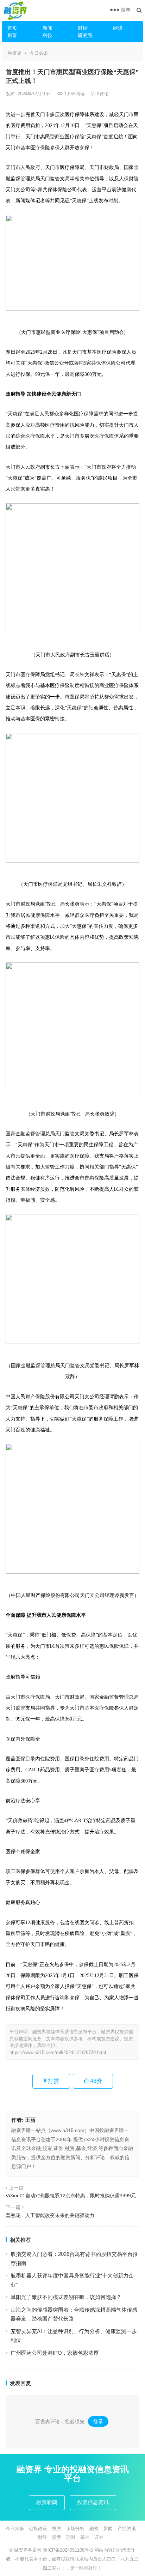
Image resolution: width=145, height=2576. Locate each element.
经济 (118, 28)
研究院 (85, 35)
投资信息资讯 (93, 2502)
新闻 (48, 28)
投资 (57, 2529)
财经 (83, 28)
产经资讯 (127, 2529)
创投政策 (38, 2529)
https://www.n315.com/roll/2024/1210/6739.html (58, 2052)
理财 (71, 2537)
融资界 (15, 53)
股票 (57, 2537)
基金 (85, 2537)
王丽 (30, 2120)
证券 (99, 2537)
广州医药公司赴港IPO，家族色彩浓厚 (55, 2353)
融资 (94, 2529)
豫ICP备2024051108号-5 (69, 2550)
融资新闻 (47, 2502)
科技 (48, 35)
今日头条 (39, 53)
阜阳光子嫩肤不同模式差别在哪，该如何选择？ (66, 2297)
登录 (98, 2421)
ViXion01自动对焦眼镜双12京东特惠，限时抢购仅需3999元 (71, 2196)
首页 (12, 28)
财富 (12, 35)
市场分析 (75, 2529)
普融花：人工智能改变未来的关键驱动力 (50, 2215)
